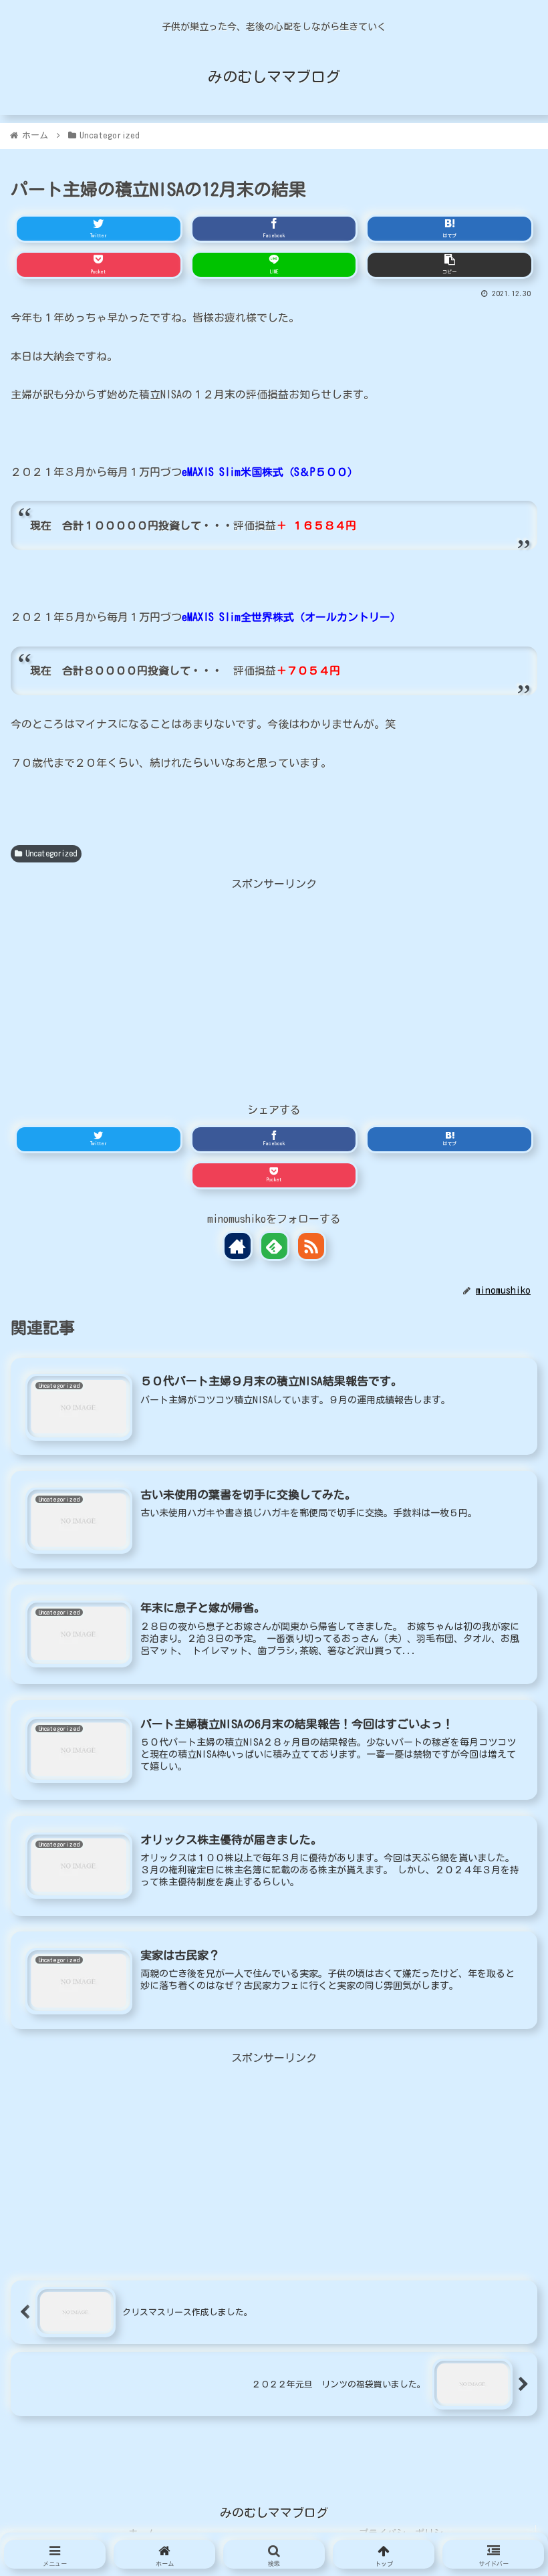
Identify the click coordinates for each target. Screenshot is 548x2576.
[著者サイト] (238, 1246)
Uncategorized (51, 853)
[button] (498, 1716)
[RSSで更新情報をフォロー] (311, 1246)
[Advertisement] (274, 987)
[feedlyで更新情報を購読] (274, 1246)
